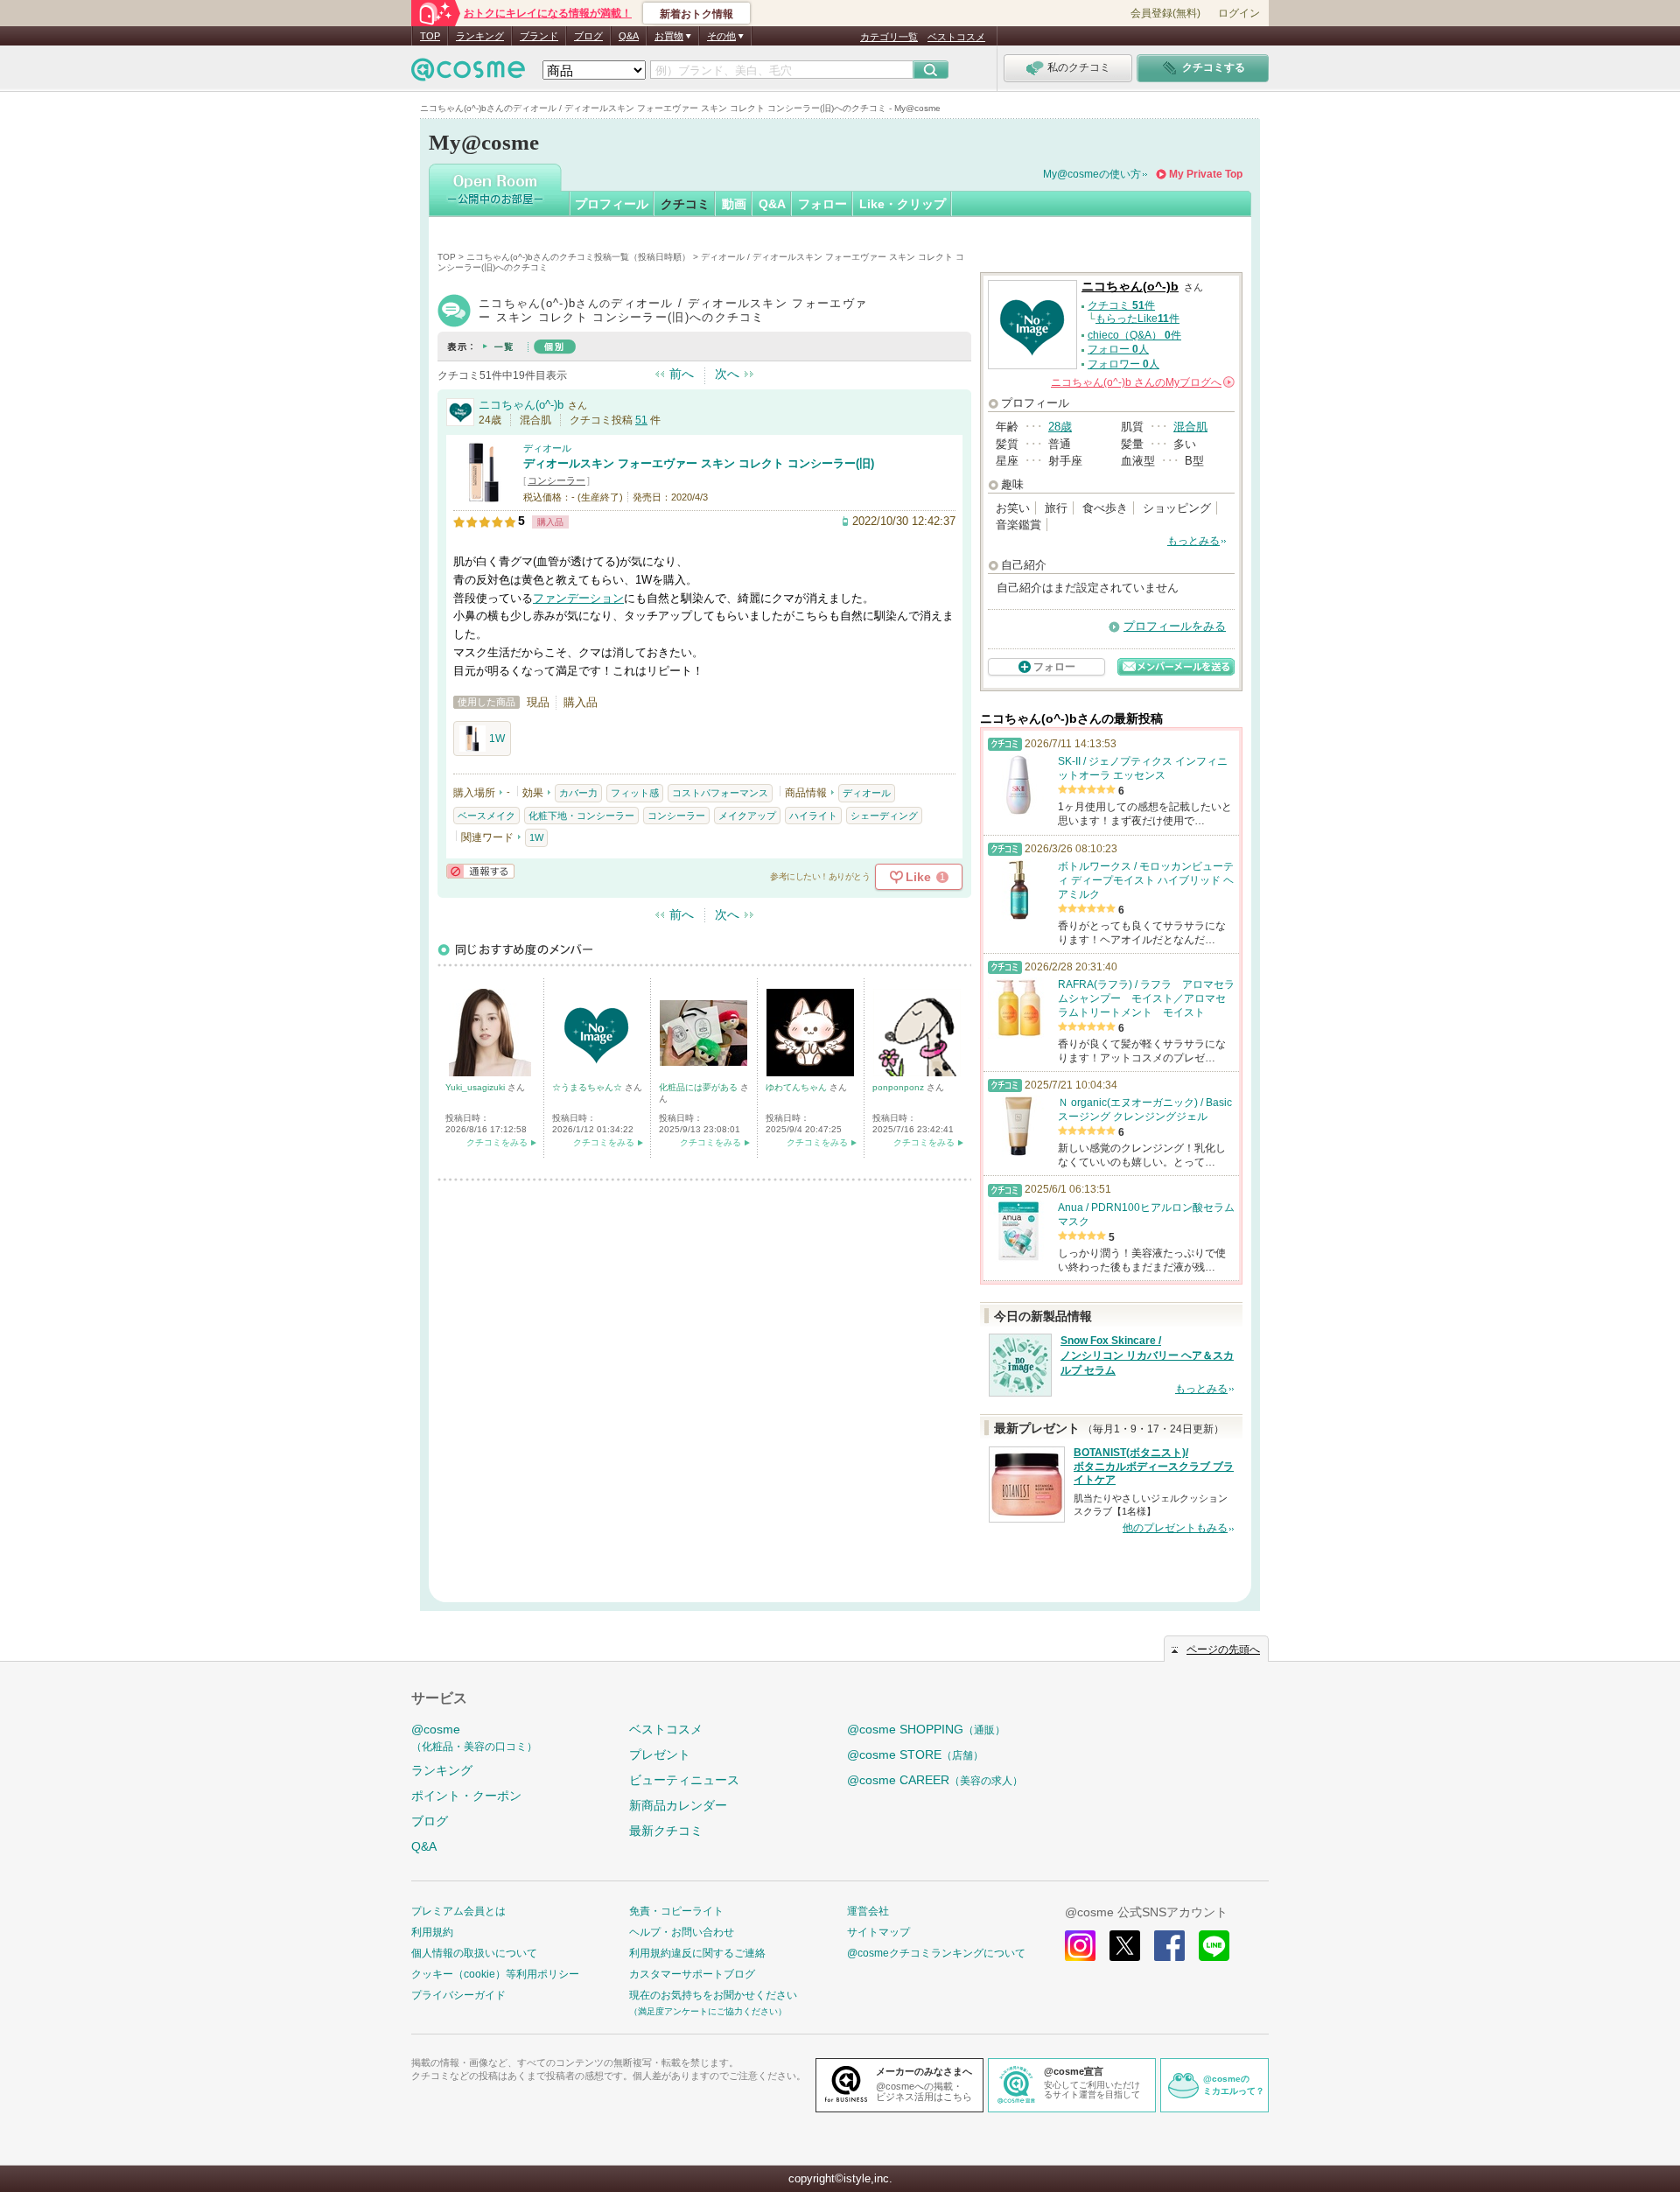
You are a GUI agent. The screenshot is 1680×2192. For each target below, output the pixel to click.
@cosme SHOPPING (926, 1729)
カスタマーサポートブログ (692, 1974)
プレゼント (660, 1754)
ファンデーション (578, 598)
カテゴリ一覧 (889, 37)
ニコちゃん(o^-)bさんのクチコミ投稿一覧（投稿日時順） (578, 257)
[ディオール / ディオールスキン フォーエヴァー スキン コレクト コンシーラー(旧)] (484, 496)
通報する (480, 871)
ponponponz (899, 1087)
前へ (682, 374)
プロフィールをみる (1175, 626)
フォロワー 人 (1123, 364)
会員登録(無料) (1165, 13)
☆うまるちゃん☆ (588, 1087)
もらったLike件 (1137, 319)
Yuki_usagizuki (476, 1087)
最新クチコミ (666, 1831)
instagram (1080, 1946)
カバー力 (578, 793)
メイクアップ (747, 816)
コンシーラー (556, 480)
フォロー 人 (1118, 349)
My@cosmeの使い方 (1092, 174)
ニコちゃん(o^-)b (521, 405)
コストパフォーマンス (720, 793)
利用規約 (432, 1932)
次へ (727, 374)
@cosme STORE (915, 1754)
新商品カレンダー (678, 1805)
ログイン (1239, 13)
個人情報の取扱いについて (474, 1953)
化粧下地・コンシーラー (581, 816)
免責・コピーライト (676, 1911)
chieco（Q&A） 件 (1134, 335)
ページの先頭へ (1223, 1649)
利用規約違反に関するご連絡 (697, 1953)
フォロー (822, 204)
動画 (734, 204)
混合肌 (1190, 427)
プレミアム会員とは (458, 1911)
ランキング (480, 36)
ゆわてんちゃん (798, 1087)
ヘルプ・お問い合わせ (682, 1932)
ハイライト (813, 816)
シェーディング (884, 816)
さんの (1141, 382)
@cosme (474, 1737)
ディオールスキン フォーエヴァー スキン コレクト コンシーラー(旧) (699, 463)
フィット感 (635, 793)
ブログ (588, 36)
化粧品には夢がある (700, 1087)
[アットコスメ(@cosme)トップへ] (468, 74)
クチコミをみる (497, 1142)
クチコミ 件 (1121, 305)
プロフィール (612, 204)
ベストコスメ (956, 37)
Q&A (629, 36)
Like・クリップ (903, 204)
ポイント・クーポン (466, 1796)
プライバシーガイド (458, 1995)
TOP (430, 36)
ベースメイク (486, 816)
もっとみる (1193, 541)
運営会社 (868, 1911)
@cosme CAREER (935, 1780)
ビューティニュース (684, 1780)
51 (641, 420)
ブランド (539, 36)
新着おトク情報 (696, 14)
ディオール (547, 448)
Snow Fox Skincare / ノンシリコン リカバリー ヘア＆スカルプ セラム (1147, 1355)
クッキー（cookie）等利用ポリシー (495, 1974)
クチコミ (685, 204)
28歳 (1060, 427)
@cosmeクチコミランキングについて (936, 1953)
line (1214, 1946)
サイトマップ (878, 1932)
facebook (1169, 1946)
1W (497, 739)
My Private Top (1206, 174)
